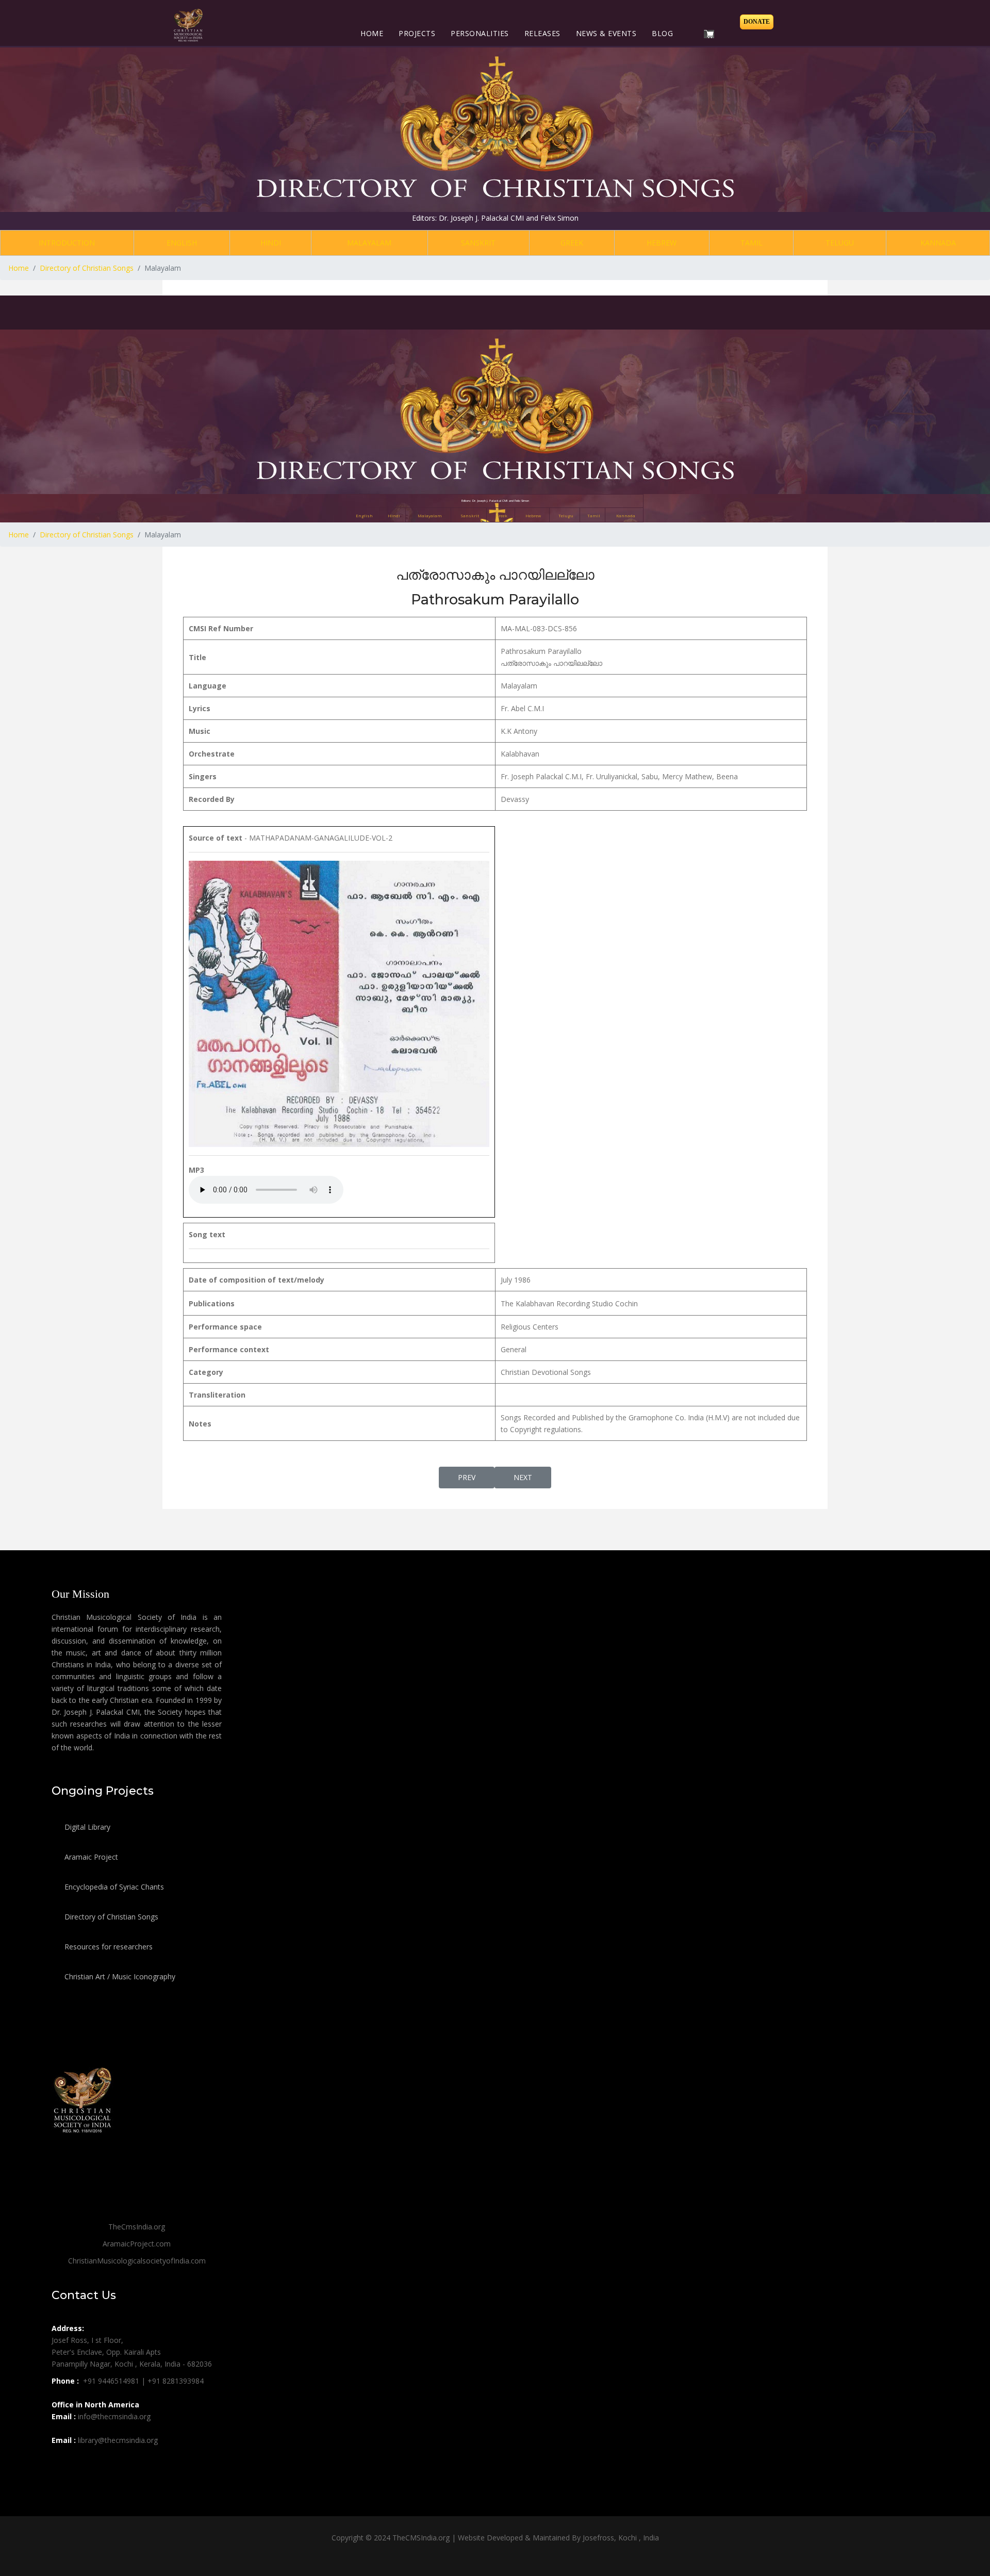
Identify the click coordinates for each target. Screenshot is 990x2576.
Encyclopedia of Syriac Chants (113, 1887)
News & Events (606, 33)
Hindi (271, 243)
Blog (662, 33)
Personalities (480, 33)
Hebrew (662, 243)
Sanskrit (478, 243)
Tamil (752, 243)
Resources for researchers (108, 1947)
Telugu (840, 243)
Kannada (938, 243)
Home (372, 33)
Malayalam (369, 243)
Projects (417, 33)
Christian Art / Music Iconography (119, 1976)
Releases (542, 33)
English (182, 243)
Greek (572, 243)
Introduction (67, 243)
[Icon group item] (61, 2463)
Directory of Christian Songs (110, 1917)
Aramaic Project (90, 1857)
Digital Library (86, 1827)
